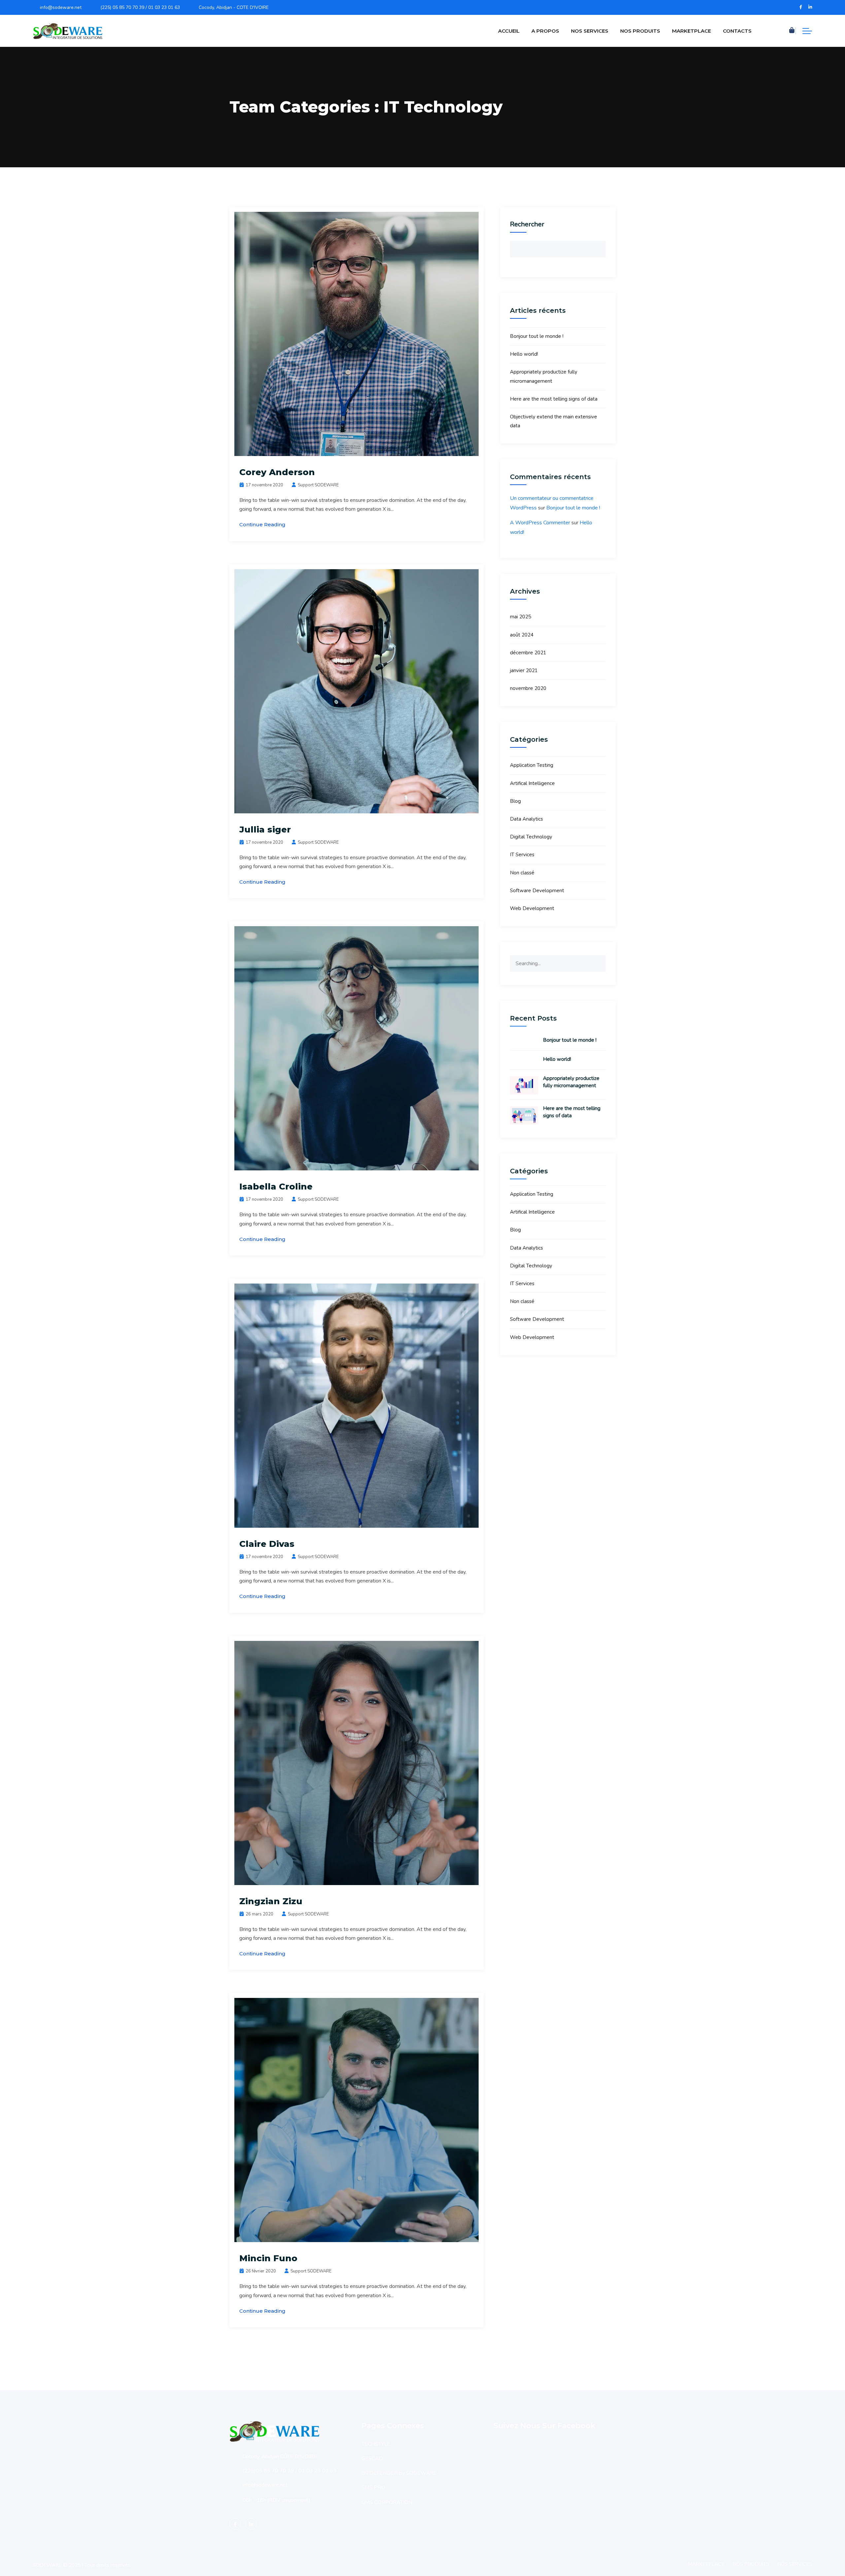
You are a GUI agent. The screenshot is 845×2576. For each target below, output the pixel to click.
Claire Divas (267, 1544)
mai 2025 (521, 617)
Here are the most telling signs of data (554, 399)
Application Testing (532, 765)
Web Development (532, 908)
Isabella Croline (276, 1187)
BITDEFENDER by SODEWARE (399, 2473)
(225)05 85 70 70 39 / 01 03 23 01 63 (290, 2471)
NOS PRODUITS (640, 31)
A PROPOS (545, 31)
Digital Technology (531, 837)
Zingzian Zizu (271, 1901)
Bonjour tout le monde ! (537, 336)
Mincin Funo (268, 2258)
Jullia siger (265, 830)
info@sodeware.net (61, 7)
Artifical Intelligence (532, 783)
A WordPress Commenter (540, 523)
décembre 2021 (528, 653)
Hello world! (524, 354)
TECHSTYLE (376, 2444)
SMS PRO (373, 2488)
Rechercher (527, 224)
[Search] (598, 963)
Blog (515, 801)
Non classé (522, 873)
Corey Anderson (277, 472)
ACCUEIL (509, 31)
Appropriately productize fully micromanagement (571, 1082)
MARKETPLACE (692, 31)
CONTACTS (737, 31)
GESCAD (372, 2459)
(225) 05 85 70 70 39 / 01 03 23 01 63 (140, 7)
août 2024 (522, 635)
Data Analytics (526, 819)
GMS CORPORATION (387, 2502)
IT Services (522, 855)
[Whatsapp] (827, 2559)
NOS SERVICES (590, 31)
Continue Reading (262, 524)
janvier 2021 (524, 670)
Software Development (537, 891)
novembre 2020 (528, 688)
